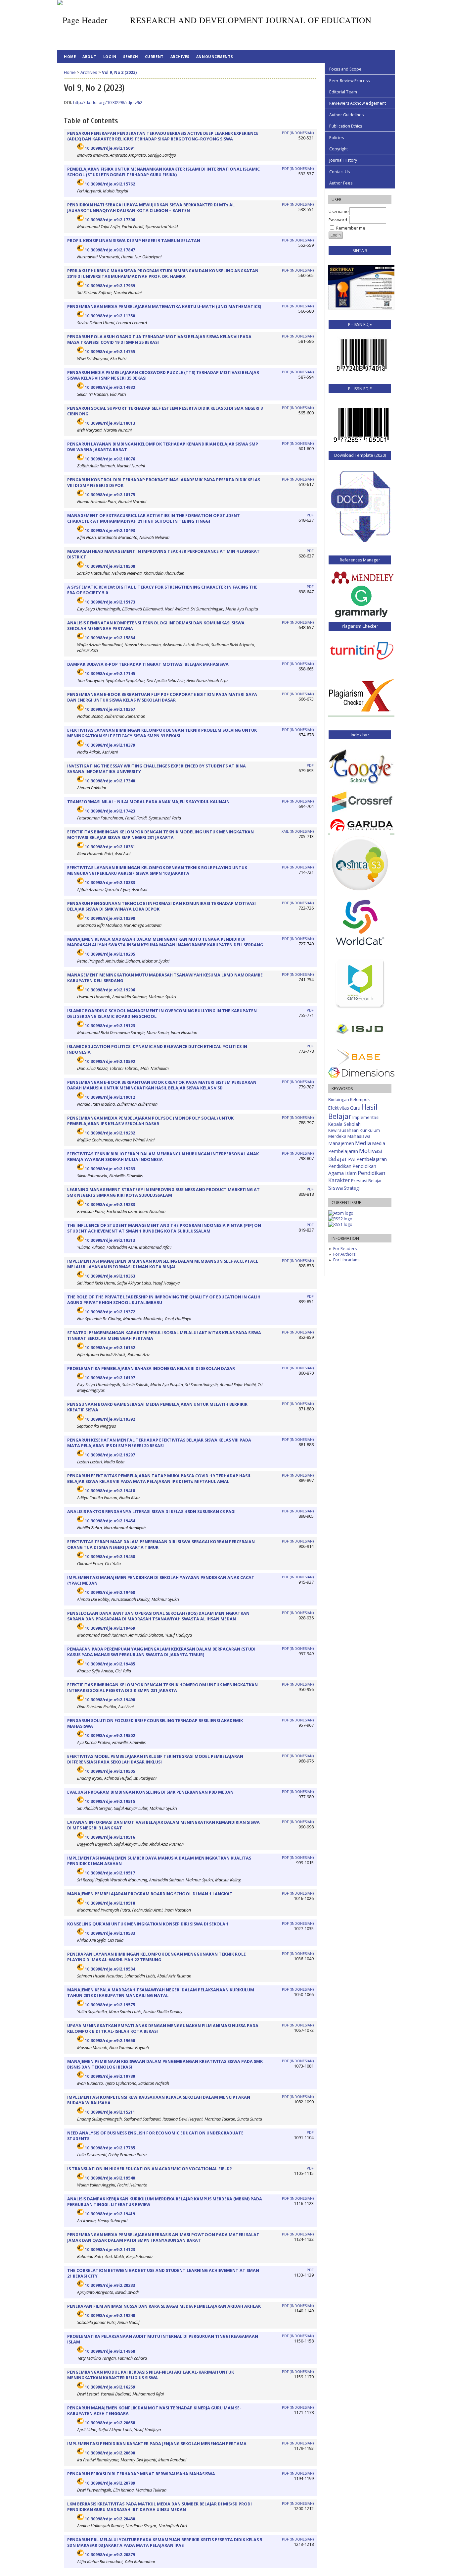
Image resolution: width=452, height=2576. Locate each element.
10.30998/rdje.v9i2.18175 (110, 495)
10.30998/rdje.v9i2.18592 (110, 1061)
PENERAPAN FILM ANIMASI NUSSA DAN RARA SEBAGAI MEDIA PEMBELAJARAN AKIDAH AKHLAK (164, 2306)
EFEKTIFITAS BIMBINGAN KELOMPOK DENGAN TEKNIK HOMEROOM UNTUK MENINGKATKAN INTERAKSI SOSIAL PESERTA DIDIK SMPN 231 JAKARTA (162, 1688)
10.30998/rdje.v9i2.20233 (110, 2285)
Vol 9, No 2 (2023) (119, 72)
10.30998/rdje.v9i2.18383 (110, 883)
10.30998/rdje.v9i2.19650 (110, 2041)
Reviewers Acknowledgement (358, 103)
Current (154, 56)
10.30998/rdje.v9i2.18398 (110, 918)
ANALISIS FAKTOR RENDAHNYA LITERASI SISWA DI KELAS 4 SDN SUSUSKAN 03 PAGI (151, 1512)
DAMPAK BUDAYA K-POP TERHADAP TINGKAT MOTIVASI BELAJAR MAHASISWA (148, 664)
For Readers (345, 1249)
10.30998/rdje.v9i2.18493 (110, 530)
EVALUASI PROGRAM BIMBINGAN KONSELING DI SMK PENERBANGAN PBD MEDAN (150, 1792)
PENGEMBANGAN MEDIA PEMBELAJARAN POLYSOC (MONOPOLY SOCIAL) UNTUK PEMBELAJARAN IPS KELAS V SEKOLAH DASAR (150, 1121)
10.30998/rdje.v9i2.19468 (110, 1592)
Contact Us (339, 172)
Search (131, 56)
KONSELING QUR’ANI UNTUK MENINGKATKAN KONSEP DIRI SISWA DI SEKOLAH (148, 1924)
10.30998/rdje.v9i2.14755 (110, 352)
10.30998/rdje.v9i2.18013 (110, 423)
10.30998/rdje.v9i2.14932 (110, 387)
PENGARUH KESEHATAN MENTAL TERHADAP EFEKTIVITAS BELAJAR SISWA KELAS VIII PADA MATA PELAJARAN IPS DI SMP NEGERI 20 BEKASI (159, 1443)
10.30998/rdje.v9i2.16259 (110, 2387)
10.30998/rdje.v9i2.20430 (110, 2519)
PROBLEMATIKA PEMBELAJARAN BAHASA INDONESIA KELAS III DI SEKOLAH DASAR (151, 1368)
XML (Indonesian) (298, 831)
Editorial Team (343, 92)
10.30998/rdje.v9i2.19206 (110, 990)
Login (110, 56)
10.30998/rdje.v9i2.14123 (110, 2250)
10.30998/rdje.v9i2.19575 (110, 2005)
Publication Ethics (346, 126)
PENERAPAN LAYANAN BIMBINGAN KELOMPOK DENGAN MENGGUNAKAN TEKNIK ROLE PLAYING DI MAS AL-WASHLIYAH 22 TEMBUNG (157, 1957)
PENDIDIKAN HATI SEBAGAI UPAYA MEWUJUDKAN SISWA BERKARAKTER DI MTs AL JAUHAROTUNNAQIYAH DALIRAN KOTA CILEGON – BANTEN (151, 208)
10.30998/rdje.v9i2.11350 (110, 316)
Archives (180, 56)
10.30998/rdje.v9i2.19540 (110, 2178)
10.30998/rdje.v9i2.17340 (110, 781)
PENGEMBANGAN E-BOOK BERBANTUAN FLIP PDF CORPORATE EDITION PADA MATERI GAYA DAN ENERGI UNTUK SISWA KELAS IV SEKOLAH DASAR (162, 697)
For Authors (344, 1254)
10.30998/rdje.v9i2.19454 (110, 1521)
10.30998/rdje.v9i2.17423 (110, 811)
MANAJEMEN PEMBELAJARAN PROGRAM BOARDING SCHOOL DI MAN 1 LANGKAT (150, 1894)
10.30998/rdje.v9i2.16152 (110, 1348)
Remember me (351, 228)
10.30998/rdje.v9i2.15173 (110, 602)
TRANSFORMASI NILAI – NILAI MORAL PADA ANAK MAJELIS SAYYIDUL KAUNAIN (148, 802)
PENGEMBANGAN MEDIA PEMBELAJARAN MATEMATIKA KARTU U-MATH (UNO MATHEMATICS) (164, 307)
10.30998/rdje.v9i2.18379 (110, 745)
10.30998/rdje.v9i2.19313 (110, 1240)
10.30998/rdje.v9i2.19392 (110, 1419)
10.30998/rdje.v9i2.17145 (110, 674)
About (90, 56)
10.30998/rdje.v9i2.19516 (110, 1837)
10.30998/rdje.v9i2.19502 (110, 1735)
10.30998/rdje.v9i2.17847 (110, 250)
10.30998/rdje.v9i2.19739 (110, 2076)
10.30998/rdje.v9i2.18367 (110, 709)
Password (338, 220)
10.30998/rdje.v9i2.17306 (110, 220)
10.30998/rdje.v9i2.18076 (110, 459)
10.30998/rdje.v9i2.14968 (110, 2351)
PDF (310, 515)
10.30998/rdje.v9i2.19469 (110, 1628)
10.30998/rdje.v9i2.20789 (110, 2483)
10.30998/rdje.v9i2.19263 (110, 1169)
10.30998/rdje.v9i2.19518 (110, 1903)
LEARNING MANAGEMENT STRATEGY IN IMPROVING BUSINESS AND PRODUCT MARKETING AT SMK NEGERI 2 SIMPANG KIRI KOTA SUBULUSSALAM (163, 1192)
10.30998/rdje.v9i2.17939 (110, 286)
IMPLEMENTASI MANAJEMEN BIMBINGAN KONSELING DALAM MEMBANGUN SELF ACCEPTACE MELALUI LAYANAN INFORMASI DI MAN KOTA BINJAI (163, 1264)
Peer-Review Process (349, 81)
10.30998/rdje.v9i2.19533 (110, 1933)
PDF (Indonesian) (298, 133)
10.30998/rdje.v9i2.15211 (110, 2112)
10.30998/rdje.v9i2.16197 (110, 1378)
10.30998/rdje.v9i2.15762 (110, 184)
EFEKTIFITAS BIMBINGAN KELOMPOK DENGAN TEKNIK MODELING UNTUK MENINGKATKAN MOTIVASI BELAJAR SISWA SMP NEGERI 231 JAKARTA (160, 835)
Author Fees (341, 183)
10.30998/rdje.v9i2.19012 (110, 1097)
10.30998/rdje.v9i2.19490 (110, 1700)
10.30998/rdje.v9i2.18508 (110, 566)
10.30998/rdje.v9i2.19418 (110, 1491)
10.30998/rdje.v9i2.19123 (110, 1026)
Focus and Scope (345, 69)
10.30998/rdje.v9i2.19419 (110, 2214)
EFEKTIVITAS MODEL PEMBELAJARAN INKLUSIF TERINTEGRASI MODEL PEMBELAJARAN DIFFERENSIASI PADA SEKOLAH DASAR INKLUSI (155, 1759)
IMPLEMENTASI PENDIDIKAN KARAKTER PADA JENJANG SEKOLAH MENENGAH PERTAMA (157, 2444)
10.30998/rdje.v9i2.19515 (110, 1801)
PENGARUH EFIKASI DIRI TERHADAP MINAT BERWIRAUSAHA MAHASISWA (141, 2474)
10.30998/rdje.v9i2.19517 (110, 1873)
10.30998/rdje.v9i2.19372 (110, 1312)
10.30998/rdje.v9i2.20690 (110, 2453)
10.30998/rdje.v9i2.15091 (110, 148)
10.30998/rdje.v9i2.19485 (110, 1664)
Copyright (339, 149)
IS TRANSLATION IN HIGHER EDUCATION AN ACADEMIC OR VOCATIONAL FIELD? (150, 2169)
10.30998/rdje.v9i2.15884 (110, 638)
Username (339, 211)
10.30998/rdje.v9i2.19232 (110, 1133)
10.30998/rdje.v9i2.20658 (110, 2423)
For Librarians (346, 1260)
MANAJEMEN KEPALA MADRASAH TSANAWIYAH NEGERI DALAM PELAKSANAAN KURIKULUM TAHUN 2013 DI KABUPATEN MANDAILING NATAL (161, 1993)
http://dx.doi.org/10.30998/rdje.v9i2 (108, 103)
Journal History (343, 160)
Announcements (215, 56)
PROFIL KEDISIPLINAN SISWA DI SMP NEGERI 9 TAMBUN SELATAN (134, 241)
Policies (337, 138)
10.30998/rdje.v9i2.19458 (110, 1557)
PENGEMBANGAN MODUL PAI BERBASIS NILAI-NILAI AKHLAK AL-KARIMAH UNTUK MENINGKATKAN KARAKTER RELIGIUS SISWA (151, 2375)
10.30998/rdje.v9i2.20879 (110, 2555)
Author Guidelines (346, 115)
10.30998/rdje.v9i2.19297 (110, 1455)
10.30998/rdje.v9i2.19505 (110, 1771)
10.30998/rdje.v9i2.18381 (110, 847)
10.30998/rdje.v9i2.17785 (110, 2148)
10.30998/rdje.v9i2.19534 (110, 1969)
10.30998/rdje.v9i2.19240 (110, 2315)
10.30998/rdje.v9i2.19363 (110, 1276)
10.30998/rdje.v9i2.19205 (110, 954)
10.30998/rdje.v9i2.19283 (110, 1205)
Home (70, 56)
